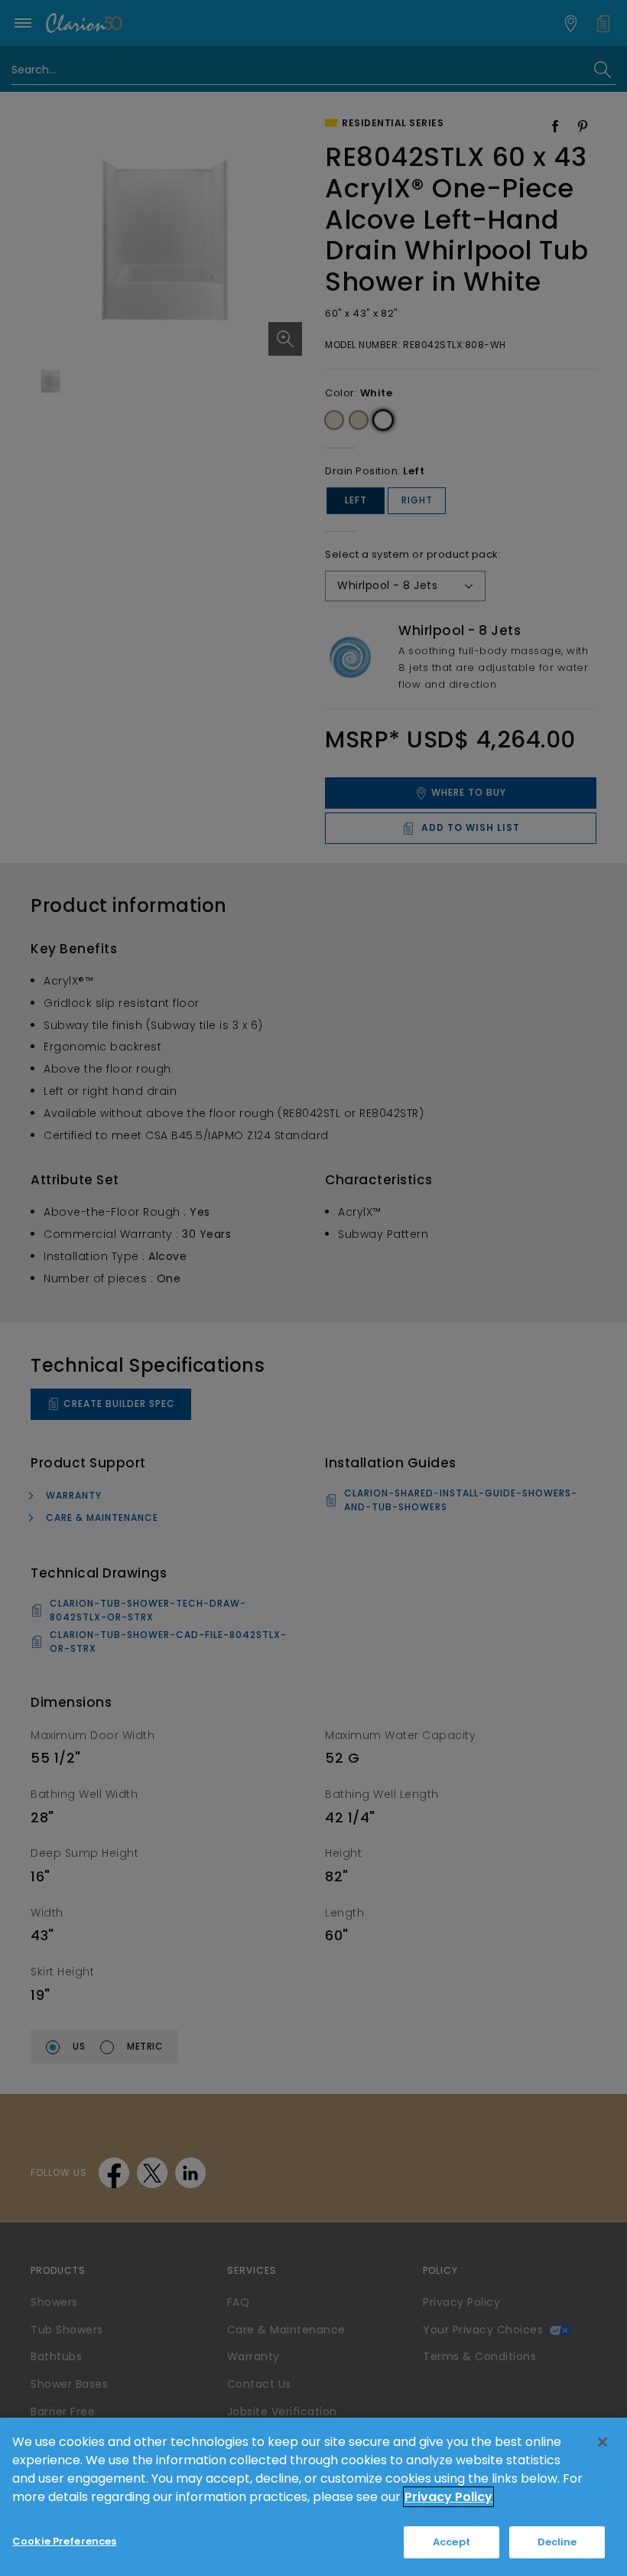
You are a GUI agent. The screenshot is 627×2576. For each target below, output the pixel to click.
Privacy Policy (448, 2497)
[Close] (603, 2442)
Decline (557, 2542)
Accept (452, 2542)
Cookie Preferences (64, 2541)
